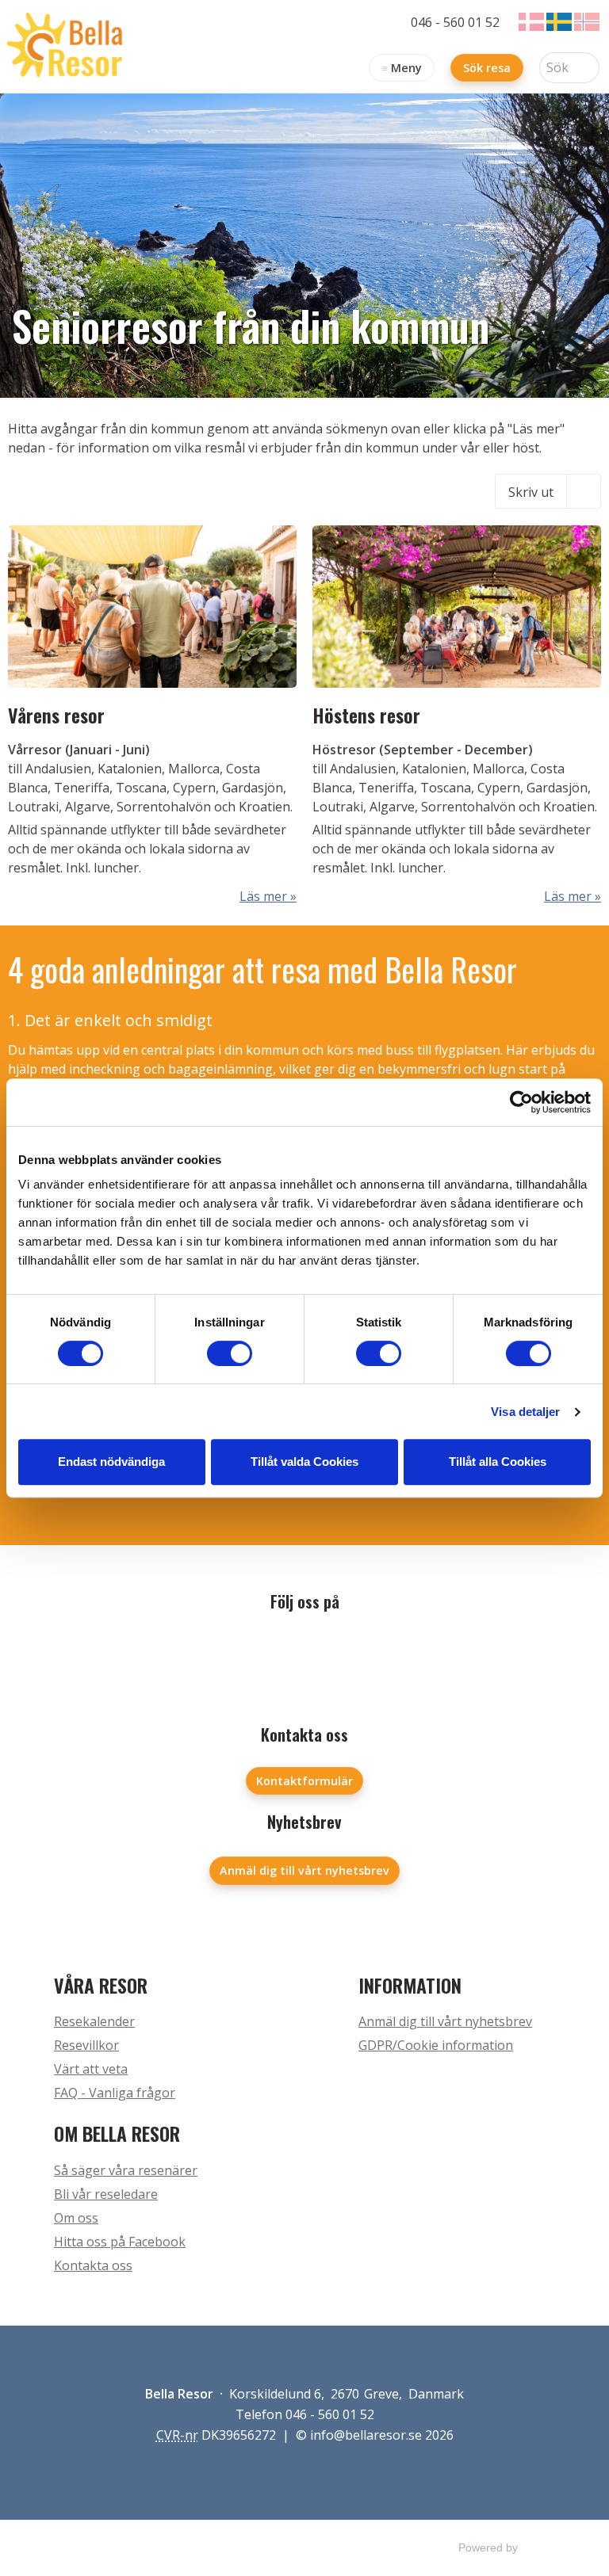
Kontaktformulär (304, 1781)
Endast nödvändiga (111, 1462)
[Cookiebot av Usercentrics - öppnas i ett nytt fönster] (521, 1102)
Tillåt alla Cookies (498, 1462)
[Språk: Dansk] (531, 22)
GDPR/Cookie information (436, 2045)
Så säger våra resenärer (126, 2170)
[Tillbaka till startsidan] (68, 47)
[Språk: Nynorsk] (587, 22)
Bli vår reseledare (106, 2194)
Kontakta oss (93, 2265)
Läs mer (263, 896)
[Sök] (588, 68)
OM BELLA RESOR (117, 2133)
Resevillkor (86, 2045)
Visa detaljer (525, 1412)
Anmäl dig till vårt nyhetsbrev (304, 1870)
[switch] (230, 1353)
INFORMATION (410, 1985)
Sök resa (487, 68)
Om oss (76, 2218)
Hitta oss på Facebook (120, 2242)
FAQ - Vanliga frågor (115, 2093)
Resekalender (94, 2021)
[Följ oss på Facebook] (304, 1653)
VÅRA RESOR (101, 1985)
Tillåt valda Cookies (304, 1462)
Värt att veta (91, 2069)
